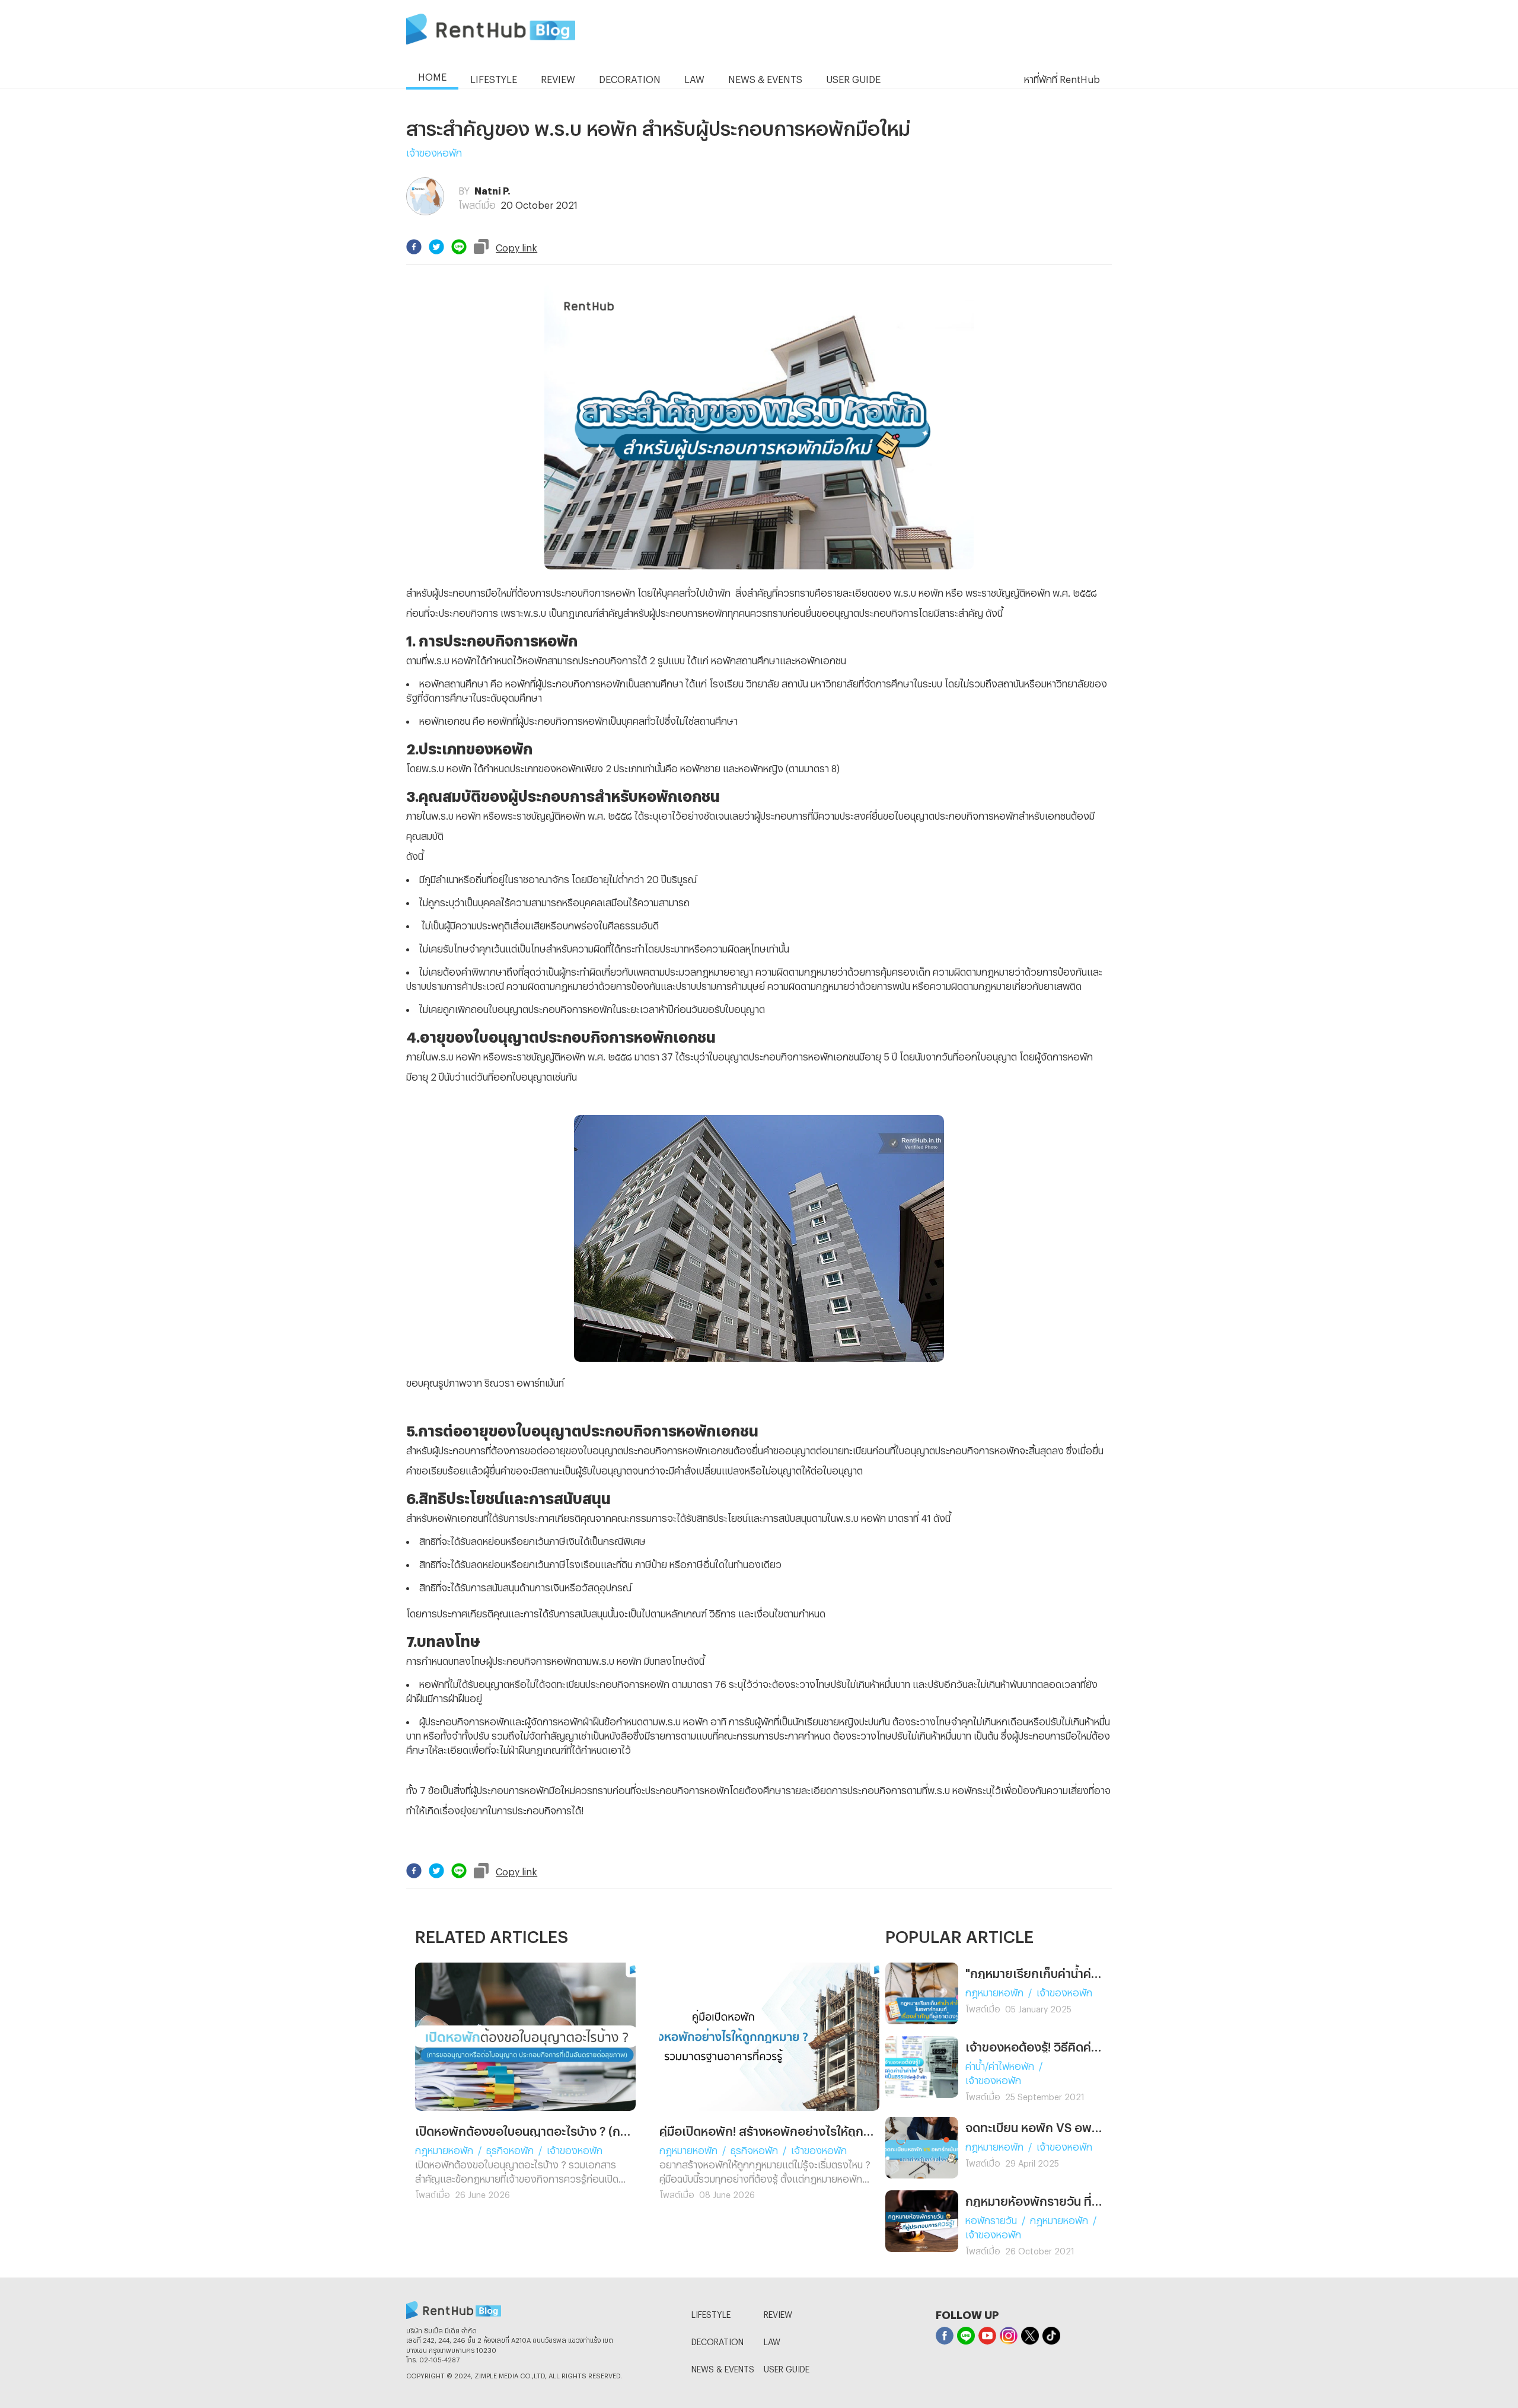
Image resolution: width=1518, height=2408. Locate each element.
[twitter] (436, 247)
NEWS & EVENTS (723, 2367)
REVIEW (778, 2313)
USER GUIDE (787, 2367)
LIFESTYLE (711, 2313)
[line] (459, 247)
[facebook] (414, 247)
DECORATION (717, 2340)
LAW (772, 2340)
